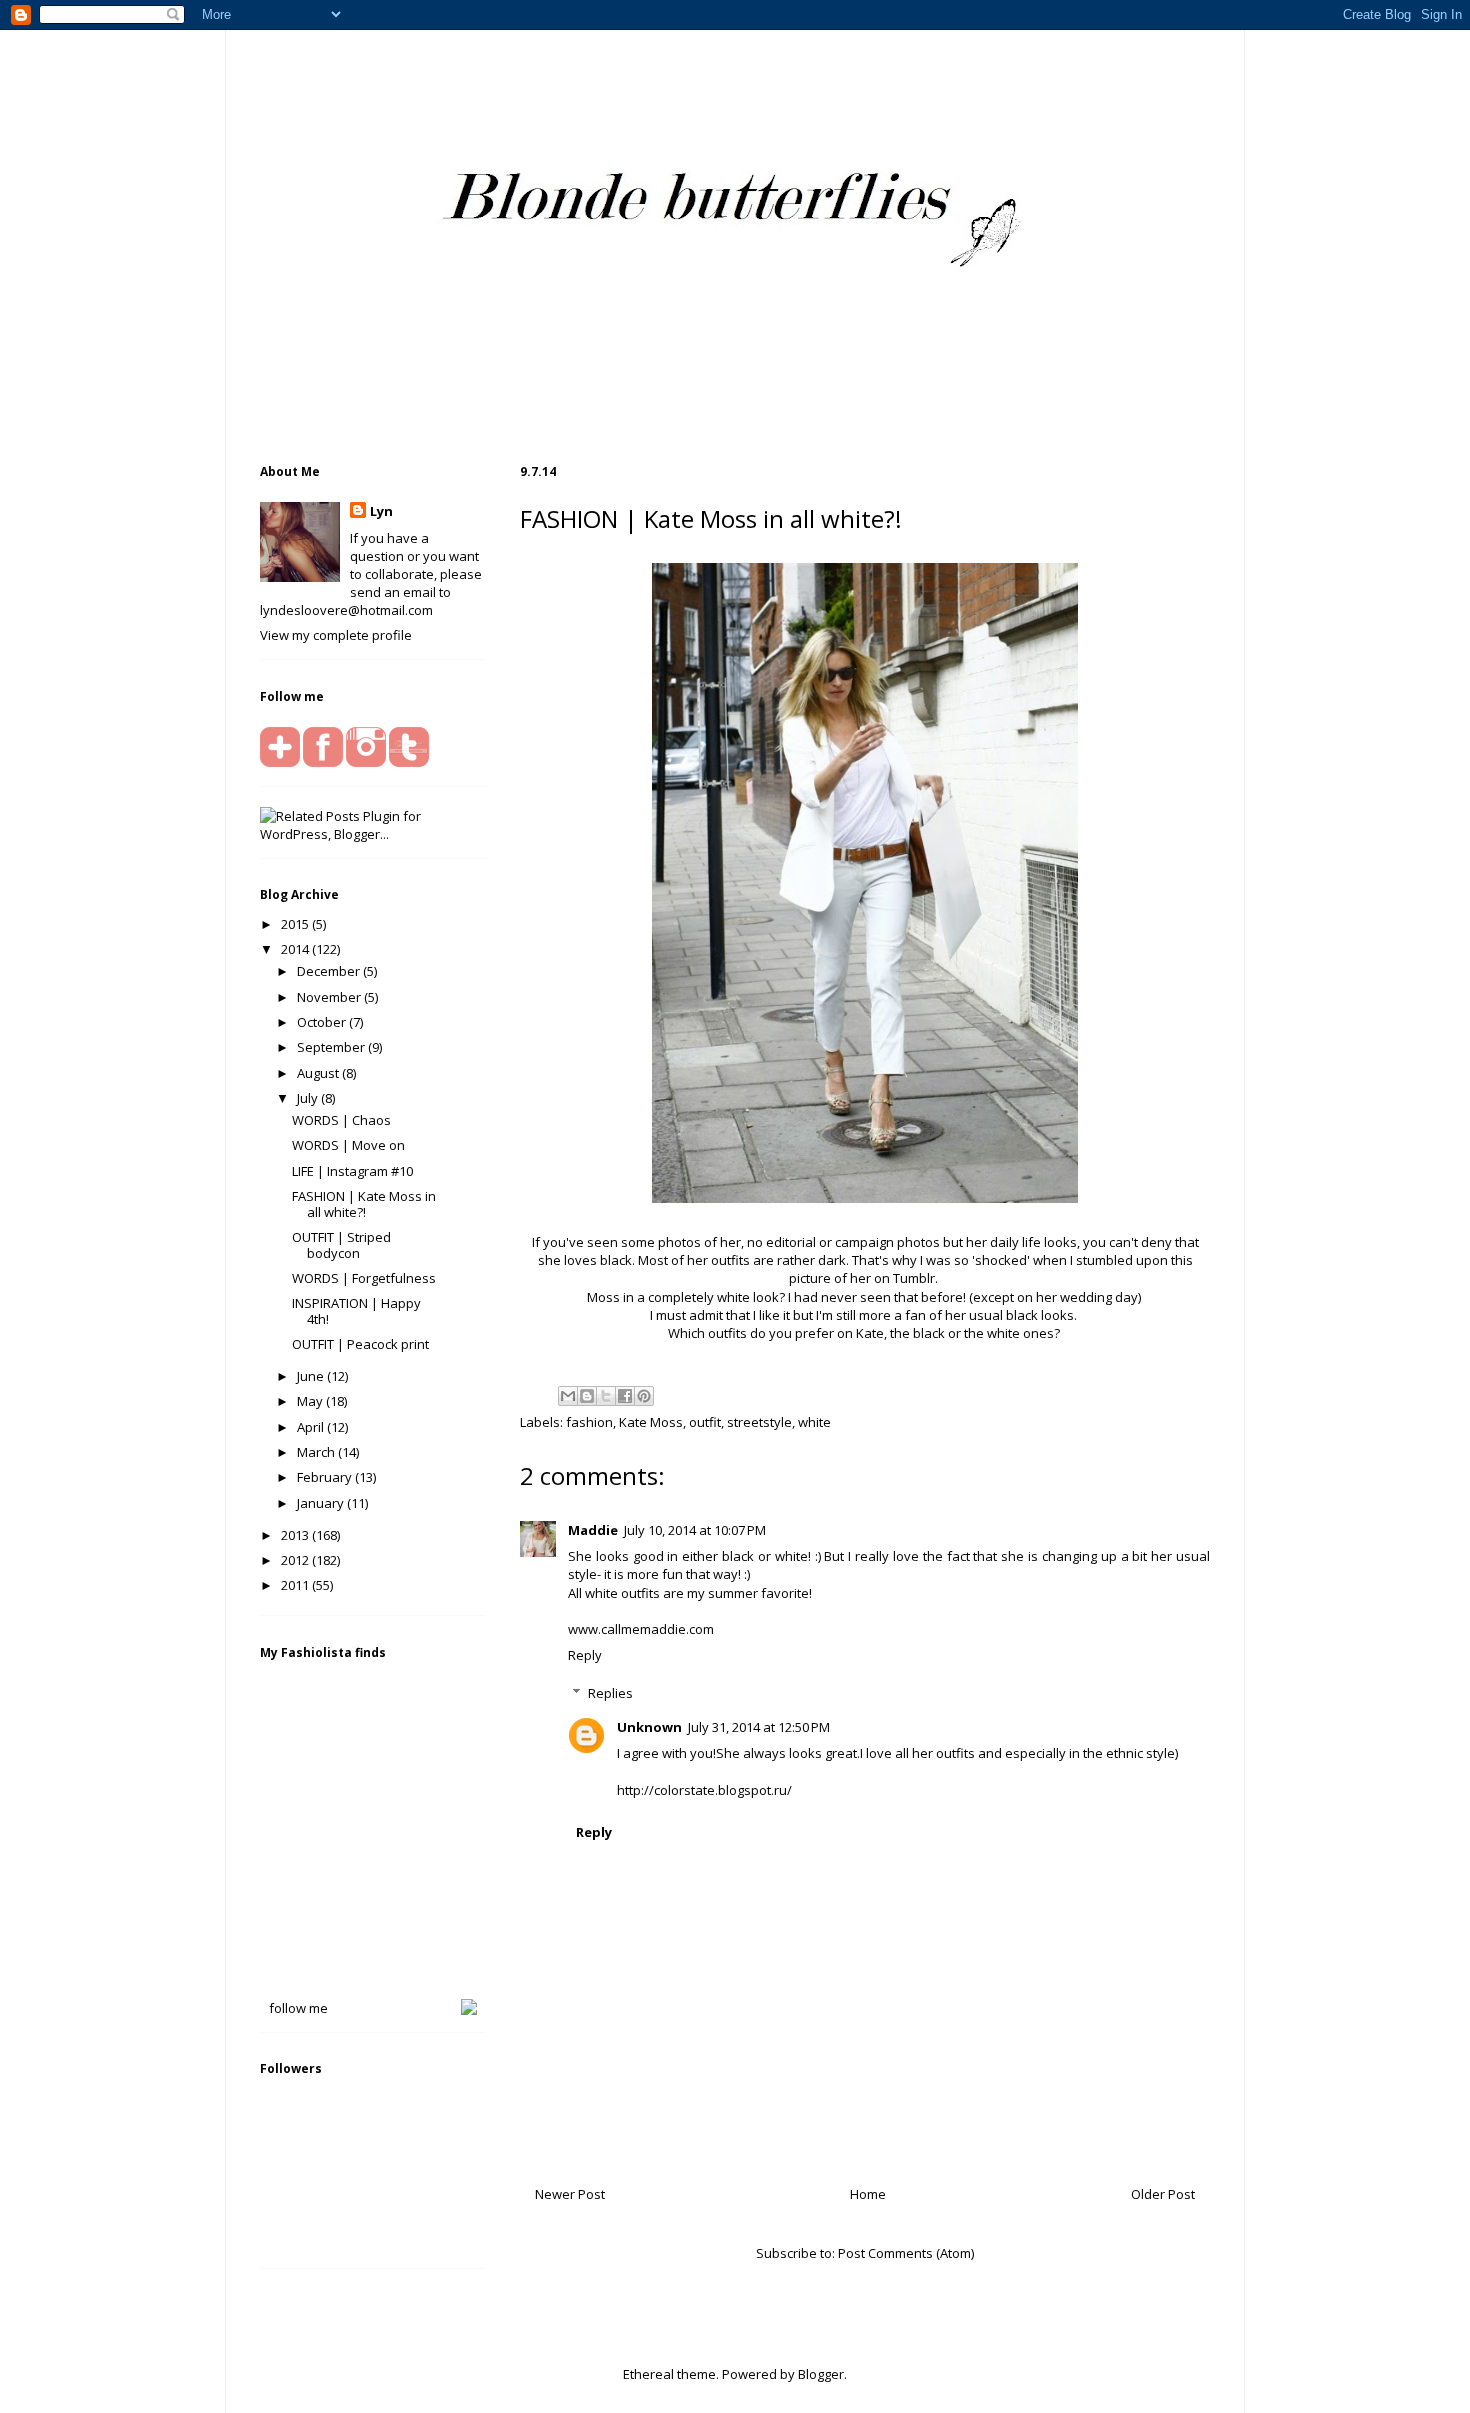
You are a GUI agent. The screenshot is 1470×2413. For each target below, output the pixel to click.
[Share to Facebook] (625, 1396)
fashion (589, 1422)
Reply (585, 1655)
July (309, 1098)
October (323, 1022)
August (319, 1073)
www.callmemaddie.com (641, 1629)
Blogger (821, 2374)
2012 (296, 1560)
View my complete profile (336, 635)
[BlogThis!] (587, 1396)
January (322, 1503)
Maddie (593, 1530)
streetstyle (759, 1422)
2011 (296, 1585)
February (326, 1477)
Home (868, 2194)
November (330, 997)
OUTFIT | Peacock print (360, 1344)
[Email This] (568, 1396)
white (814, 1422)
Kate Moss (651, 1422)
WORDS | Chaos (341, 1120)
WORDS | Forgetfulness (364, 1278)
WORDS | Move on (348, 1145)
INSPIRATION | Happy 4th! (356, 1311)
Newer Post (570, 2194)
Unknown (649, 1727)
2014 (296, 949)
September (332, 1047)
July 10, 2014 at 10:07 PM (695, 1530)
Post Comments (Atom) (906, 2253)
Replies (610, 1693)
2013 (296, 1535)
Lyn (381, 511)
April (312, 1427)
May (311, 1401)
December (330, 971)
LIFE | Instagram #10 (352, 1171)
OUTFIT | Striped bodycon (341, 1245)
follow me (298, 2008)
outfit (705, 1422)
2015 (296, 924)
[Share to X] (606, 1396)
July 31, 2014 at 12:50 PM (759, 1727)
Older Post (1163, 2194)
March (317, 1452)
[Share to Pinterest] (644, 1396)
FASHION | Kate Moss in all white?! (364, 1204)
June (312, 1376)
